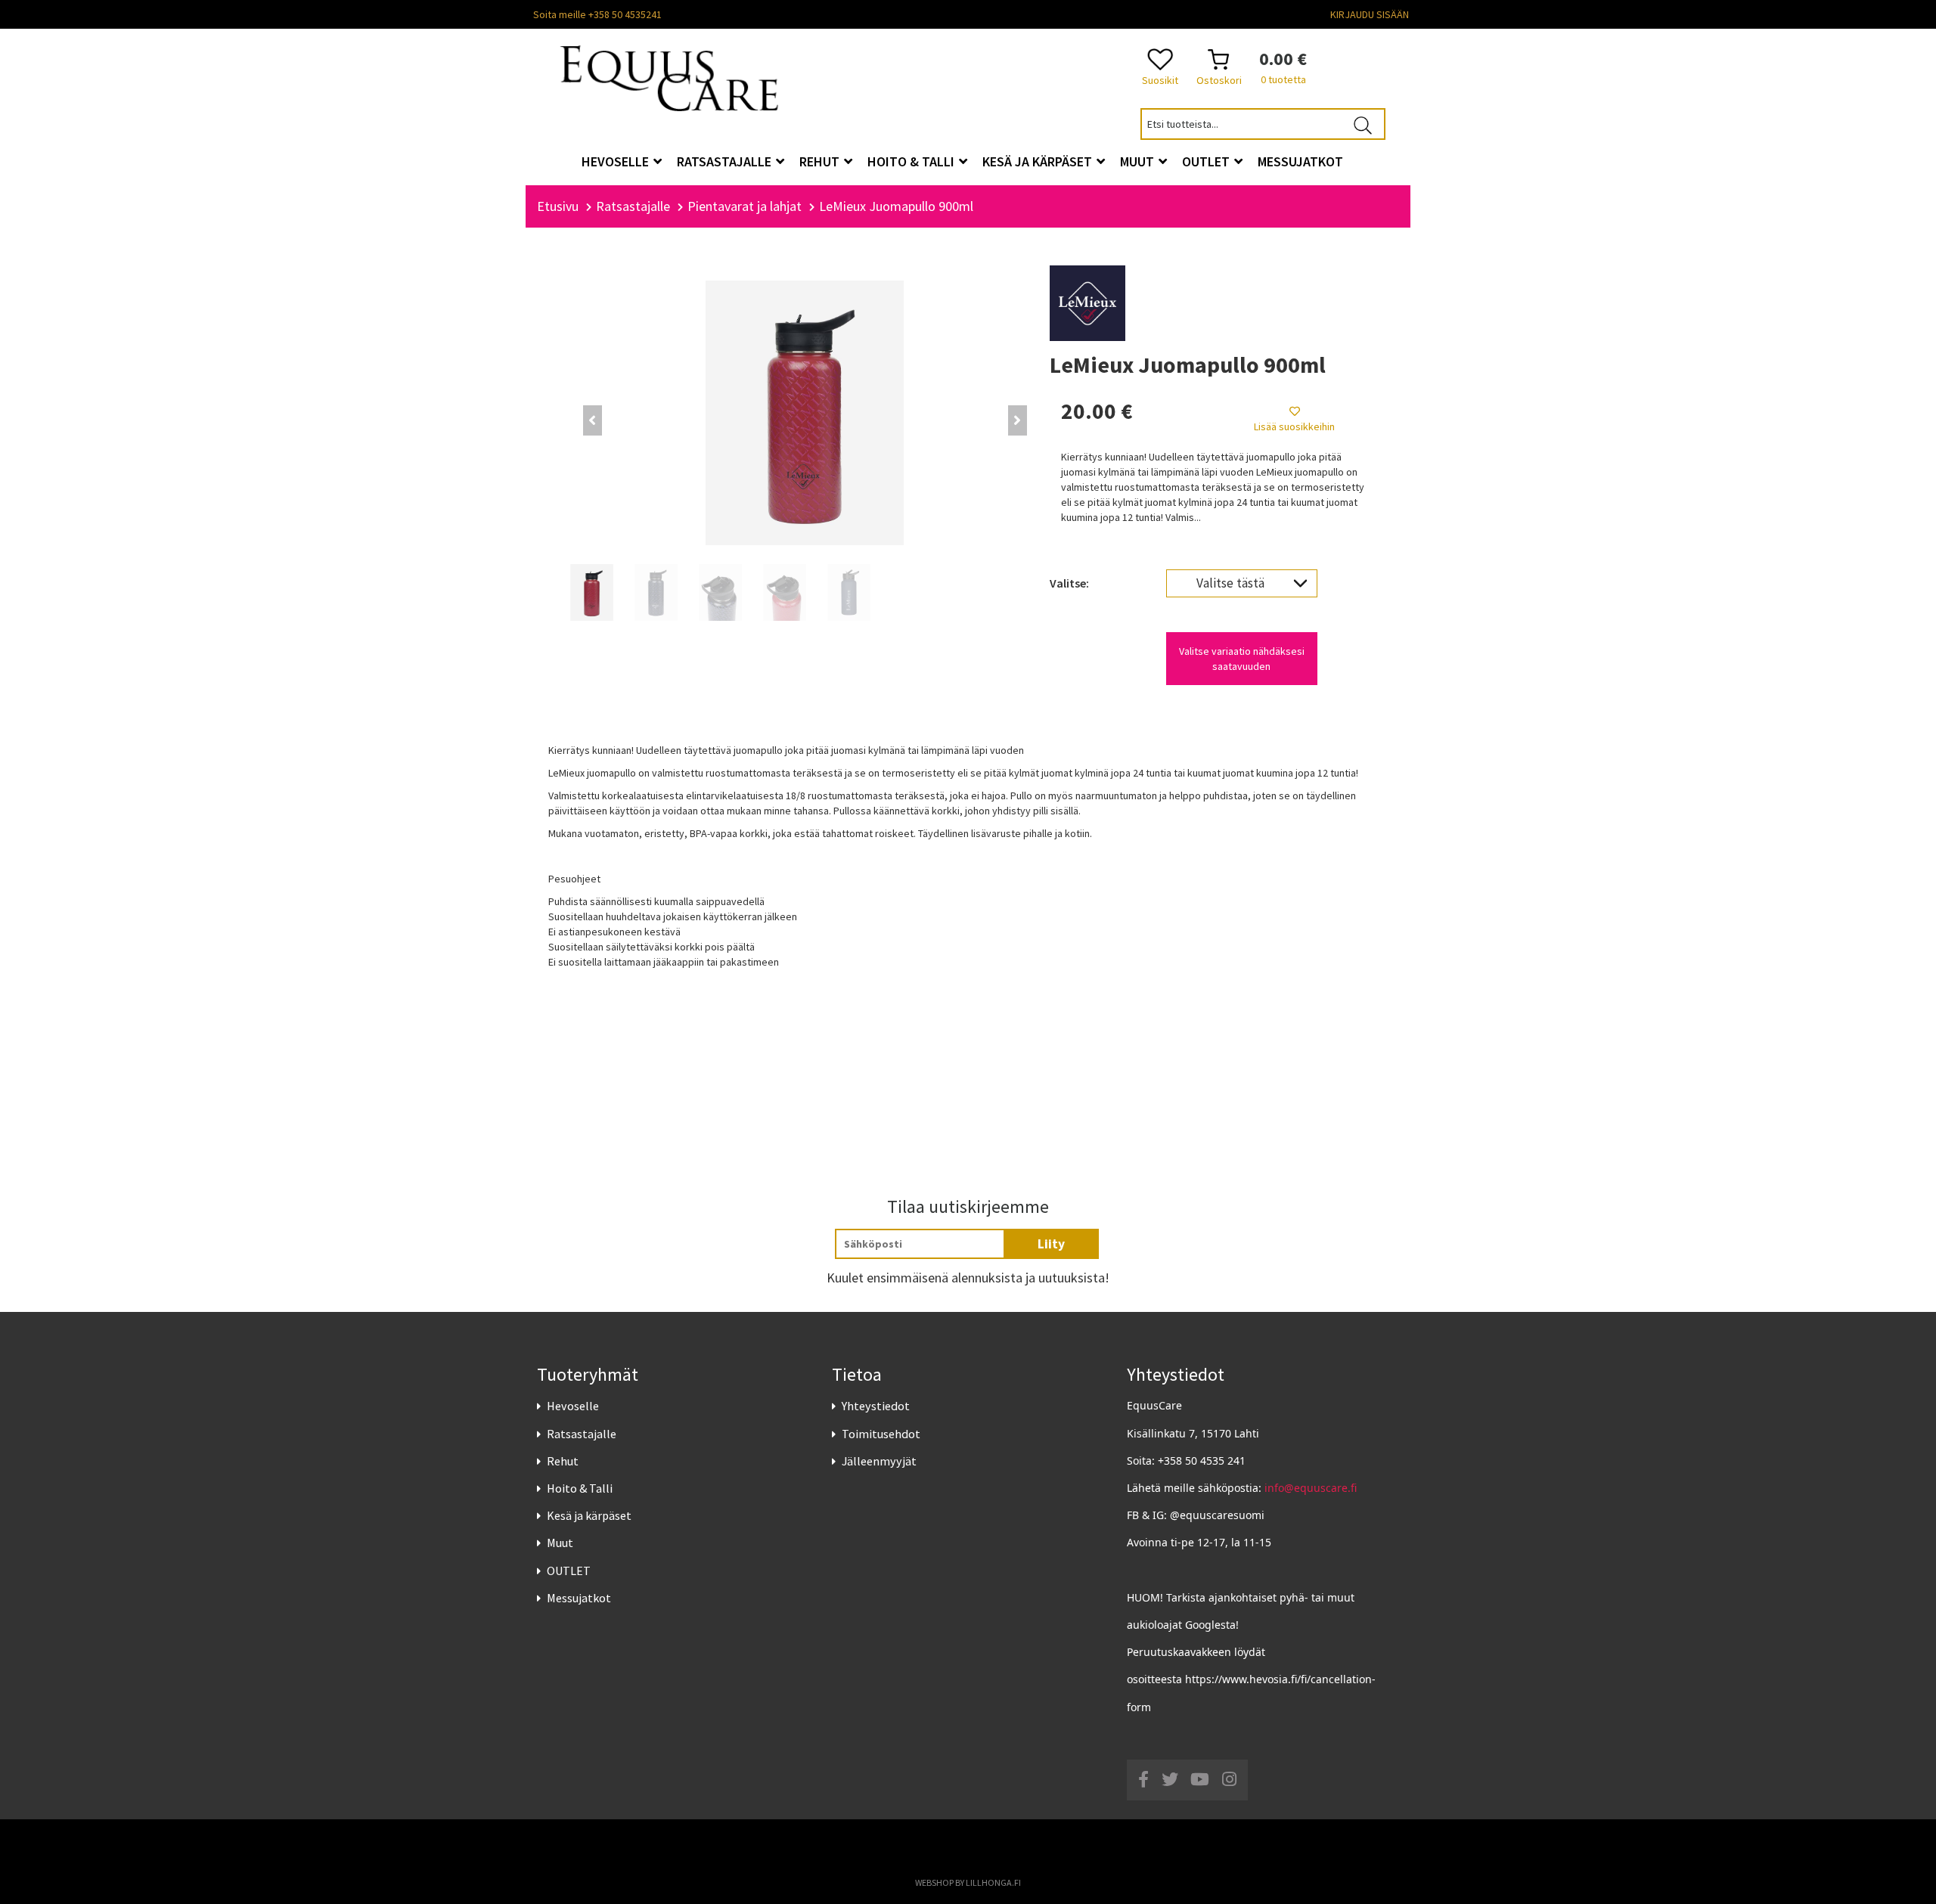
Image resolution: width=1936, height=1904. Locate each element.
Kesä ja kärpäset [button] (1039, 161)
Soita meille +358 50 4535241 (597, 14)
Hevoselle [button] (617, 161)
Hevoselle (573, 1406)
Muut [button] (1139, 161)
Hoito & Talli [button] (912, 161)
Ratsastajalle (582, 1434)
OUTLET (569, 1571)
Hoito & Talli (580, 1488)
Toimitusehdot (881, 1434)
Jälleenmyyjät (879, 1461)
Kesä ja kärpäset (589, 1515)
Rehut (563, 1461)
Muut (560, 1543)
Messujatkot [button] (1300, 161)
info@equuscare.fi (1311, 1488)
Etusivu (558, 206)
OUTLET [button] (1207, 161)
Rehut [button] (821, 161)
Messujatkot (579, 1598)
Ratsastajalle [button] (726, 161)
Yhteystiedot (876, 1406)
